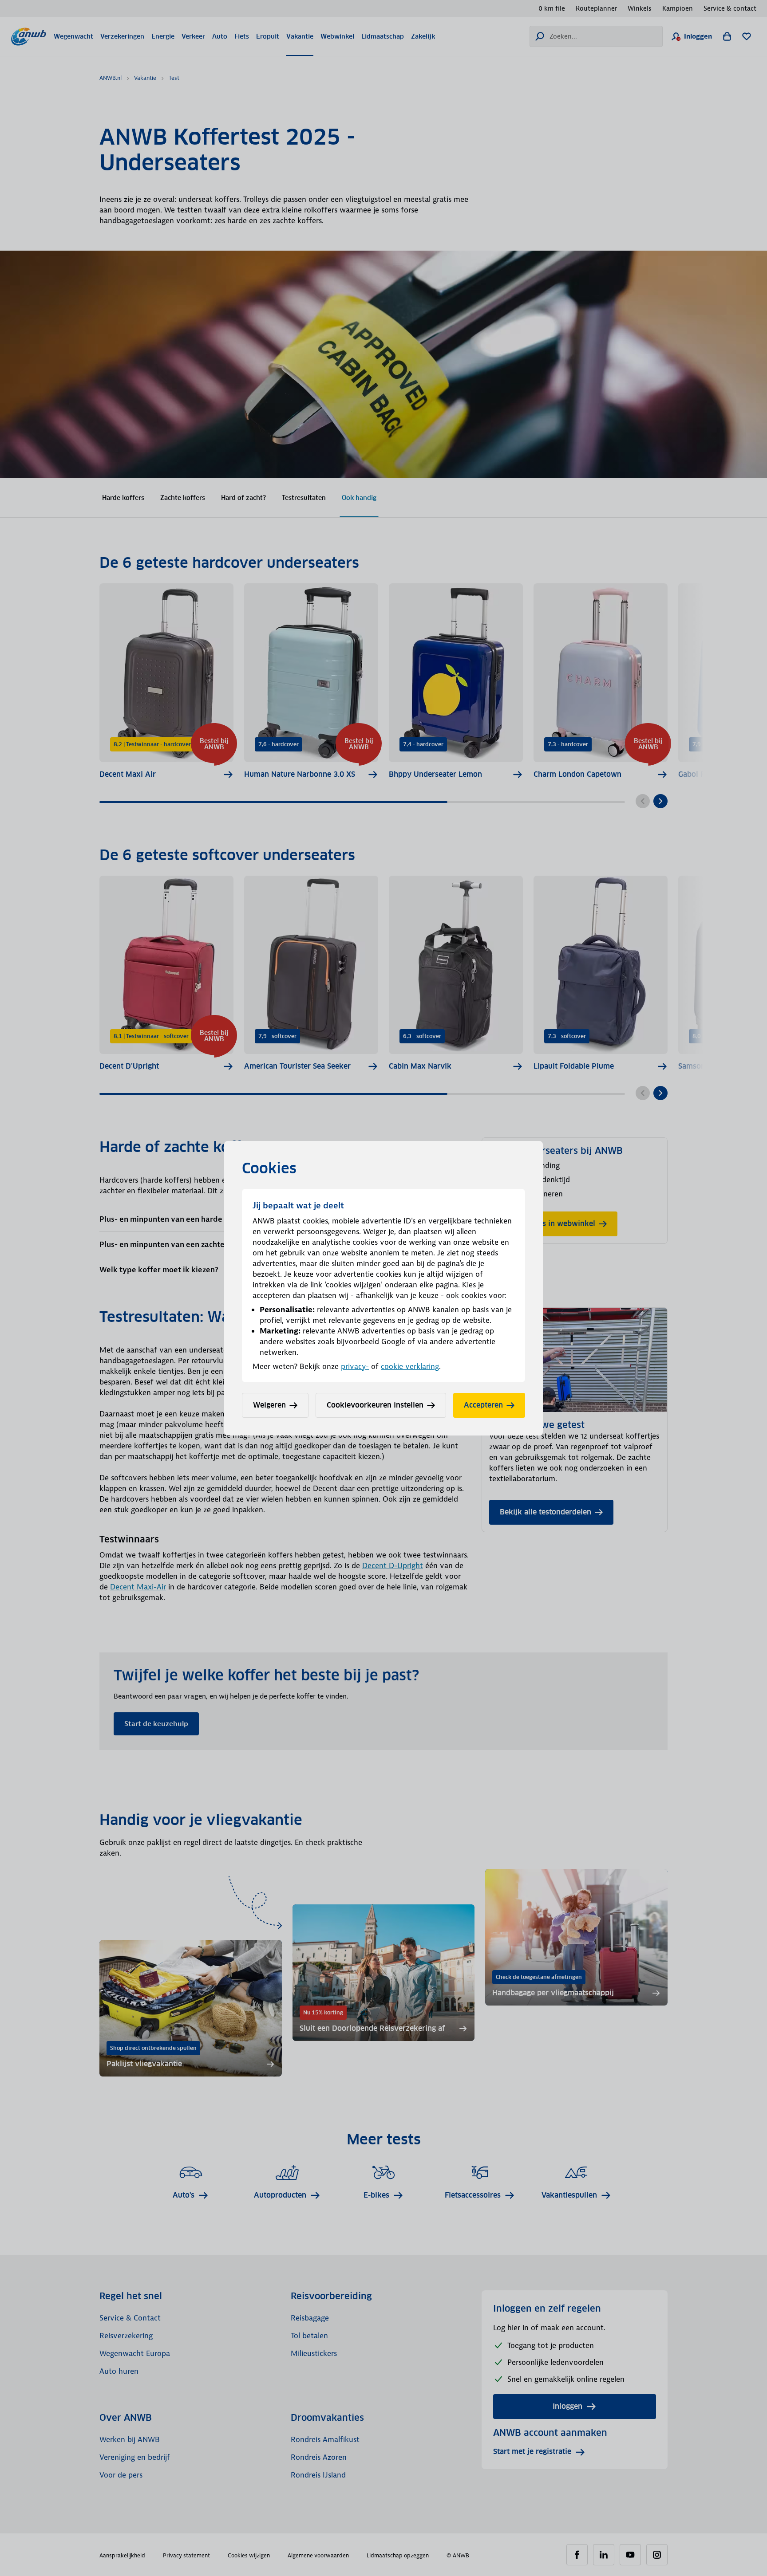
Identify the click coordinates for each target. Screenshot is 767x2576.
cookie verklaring (410, 1366)
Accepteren (483, 1405)
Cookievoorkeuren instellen (375, 1405)
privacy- (355, 1366)
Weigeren (269, 1405)
